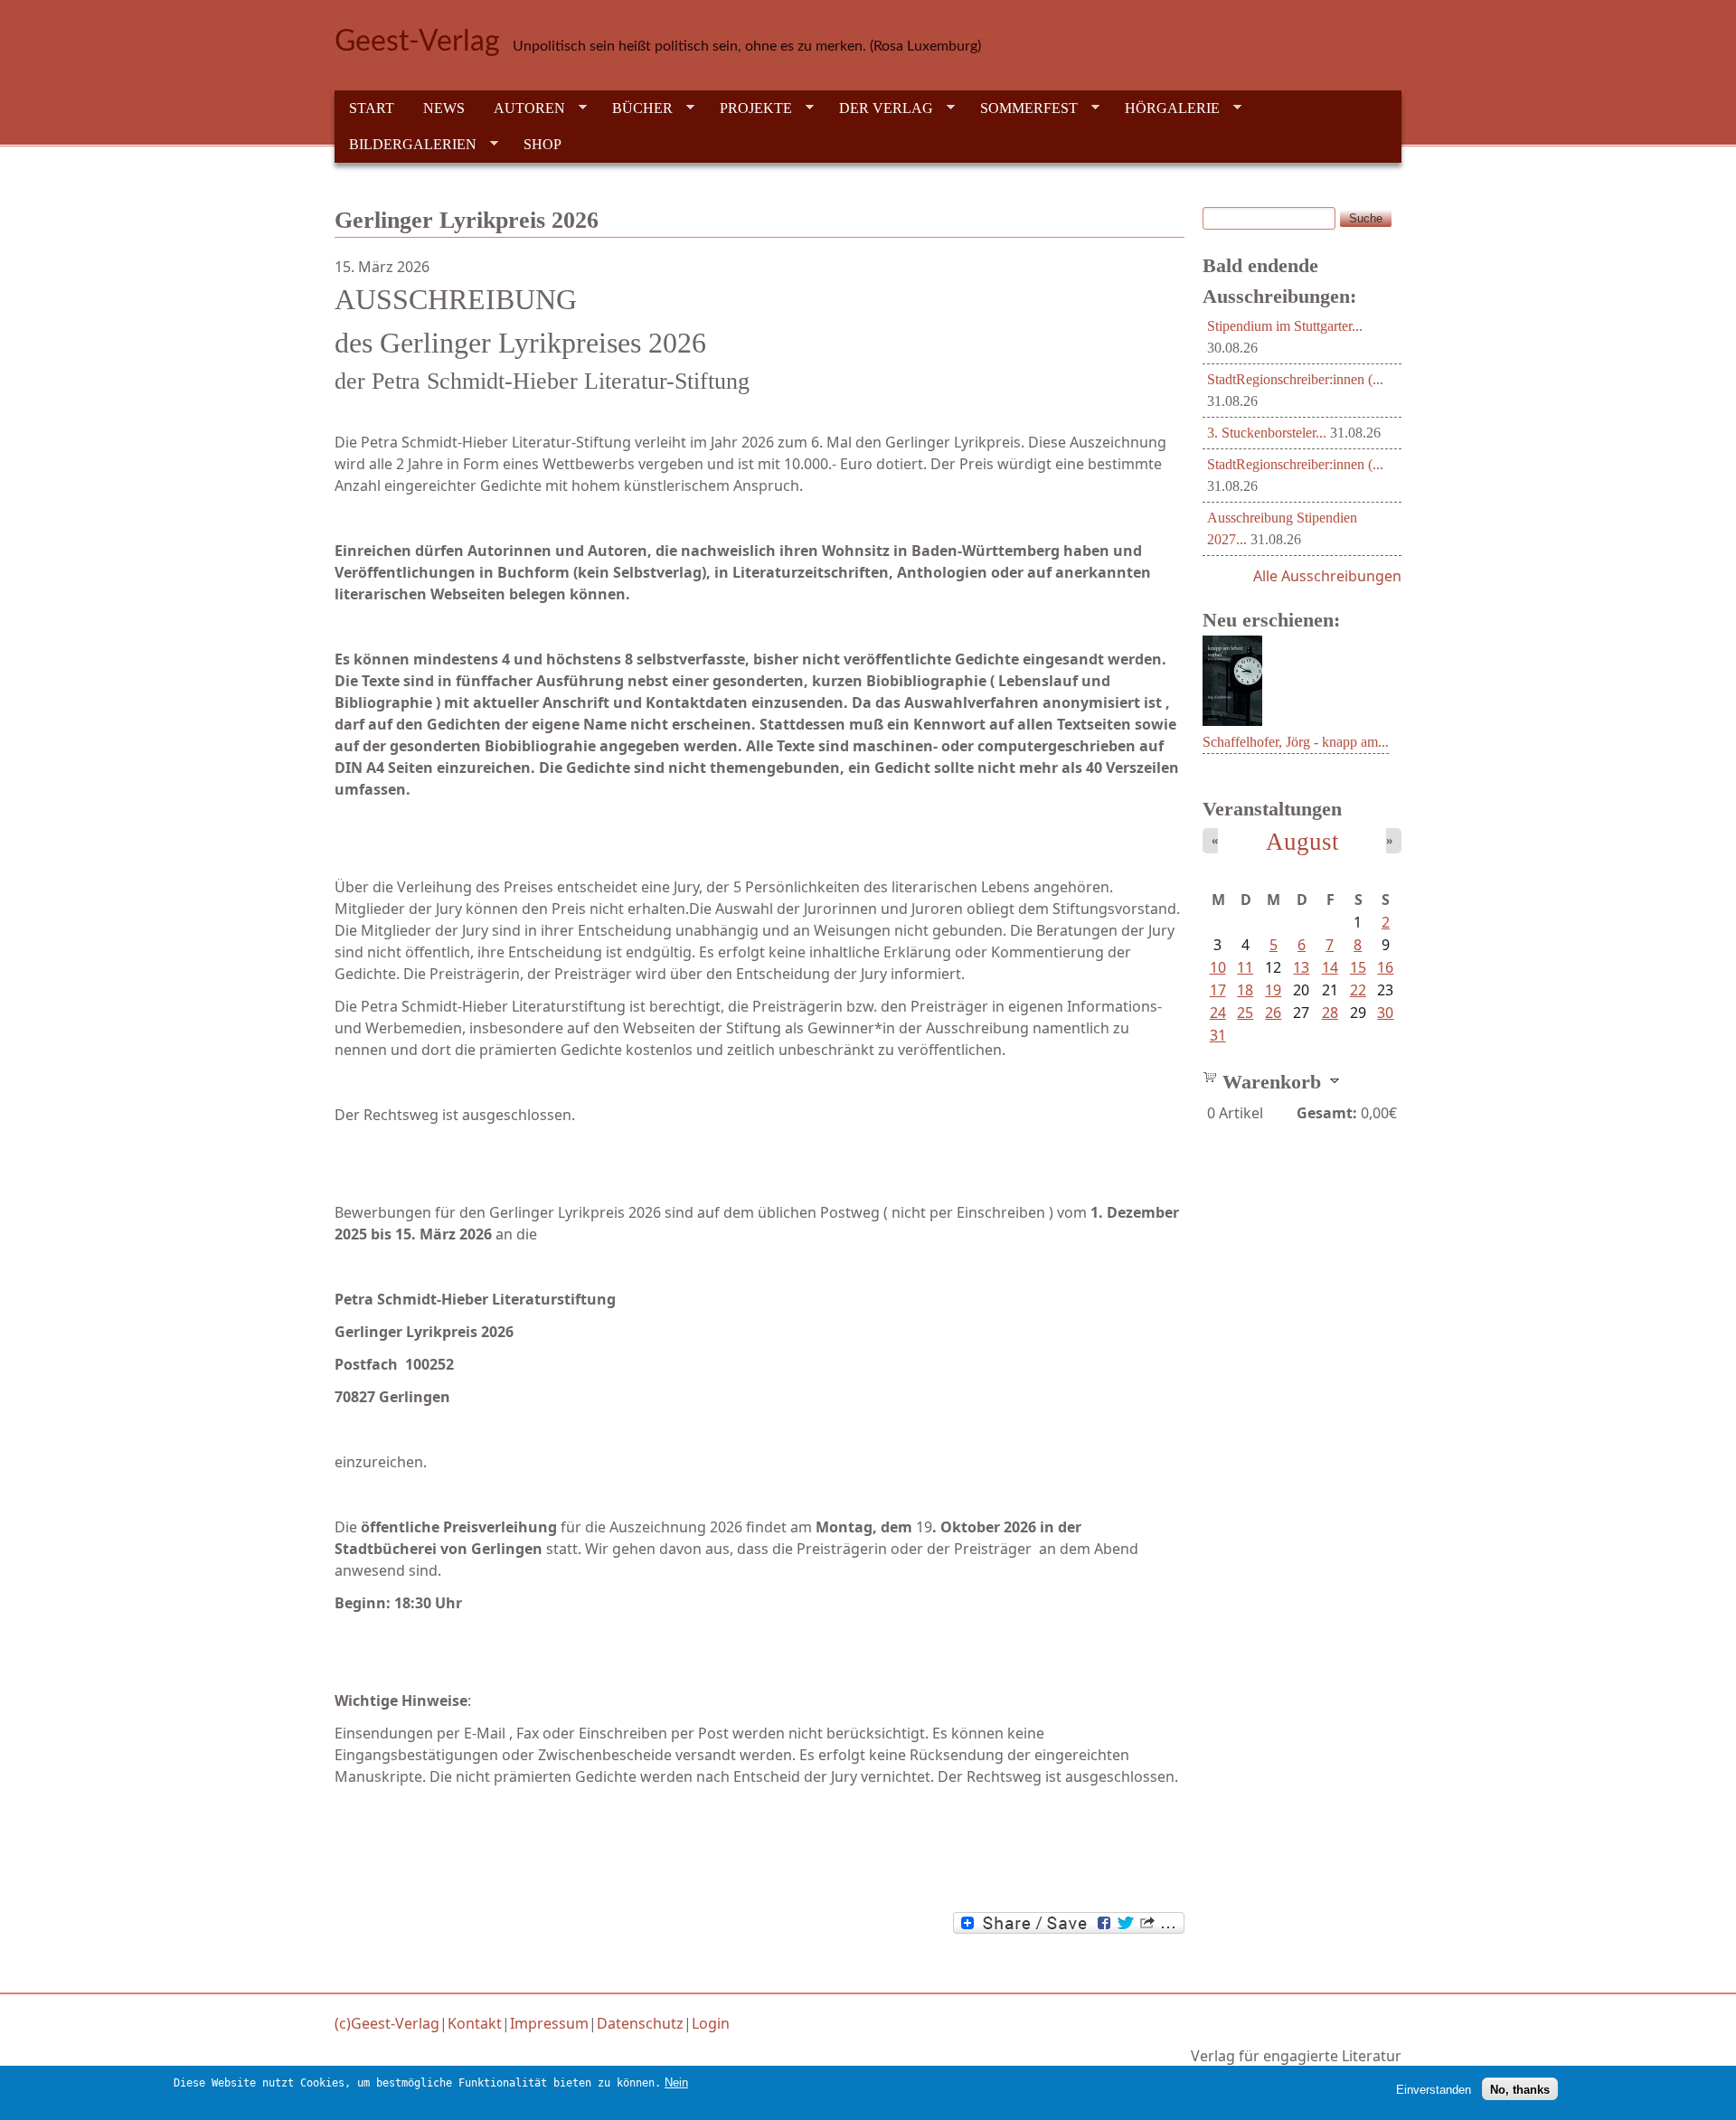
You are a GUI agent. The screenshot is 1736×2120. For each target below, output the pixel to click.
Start (372, 108)
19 (1273, 990)
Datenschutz (640, 2023)
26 (1273, 1013)
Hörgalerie (1165, 108)
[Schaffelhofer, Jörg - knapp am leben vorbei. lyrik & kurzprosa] (1232, 721)
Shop (542, 144)
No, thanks (1520, 2089)
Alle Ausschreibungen (1327, 576)
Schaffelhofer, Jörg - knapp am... (1296, 742)
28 (1330, 1013)
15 (1358, 967)
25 (1245, 1013)
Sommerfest (1022, 108)
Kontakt (475, 2023)
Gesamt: (1327, 1113)
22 (1358, 990)
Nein (676, 2082)
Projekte (749, 108)
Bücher (635, 108)
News (444, 108)
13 (1301, 967)
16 (1385, 967)
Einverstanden (1434, 2089)
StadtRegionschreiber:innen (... (1295, 379)
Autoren (522, 108)
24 (1218, 1013)
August (1302, 842)
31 (1218, 1035)
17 (1218, 990)
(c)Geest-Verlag (387, 2023)
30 (1385, 1013)
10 (1218, 967)
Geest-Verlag (417, 42)
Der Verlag (879, 108)
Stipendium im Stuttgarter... (1285, 326)
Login (711, 2023)
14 (1330, 967)
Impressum (549, 2023)
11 (1245, 967)
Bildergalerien (406, 145)
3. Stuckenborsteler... (1267, 433)
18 (1245, 990)
